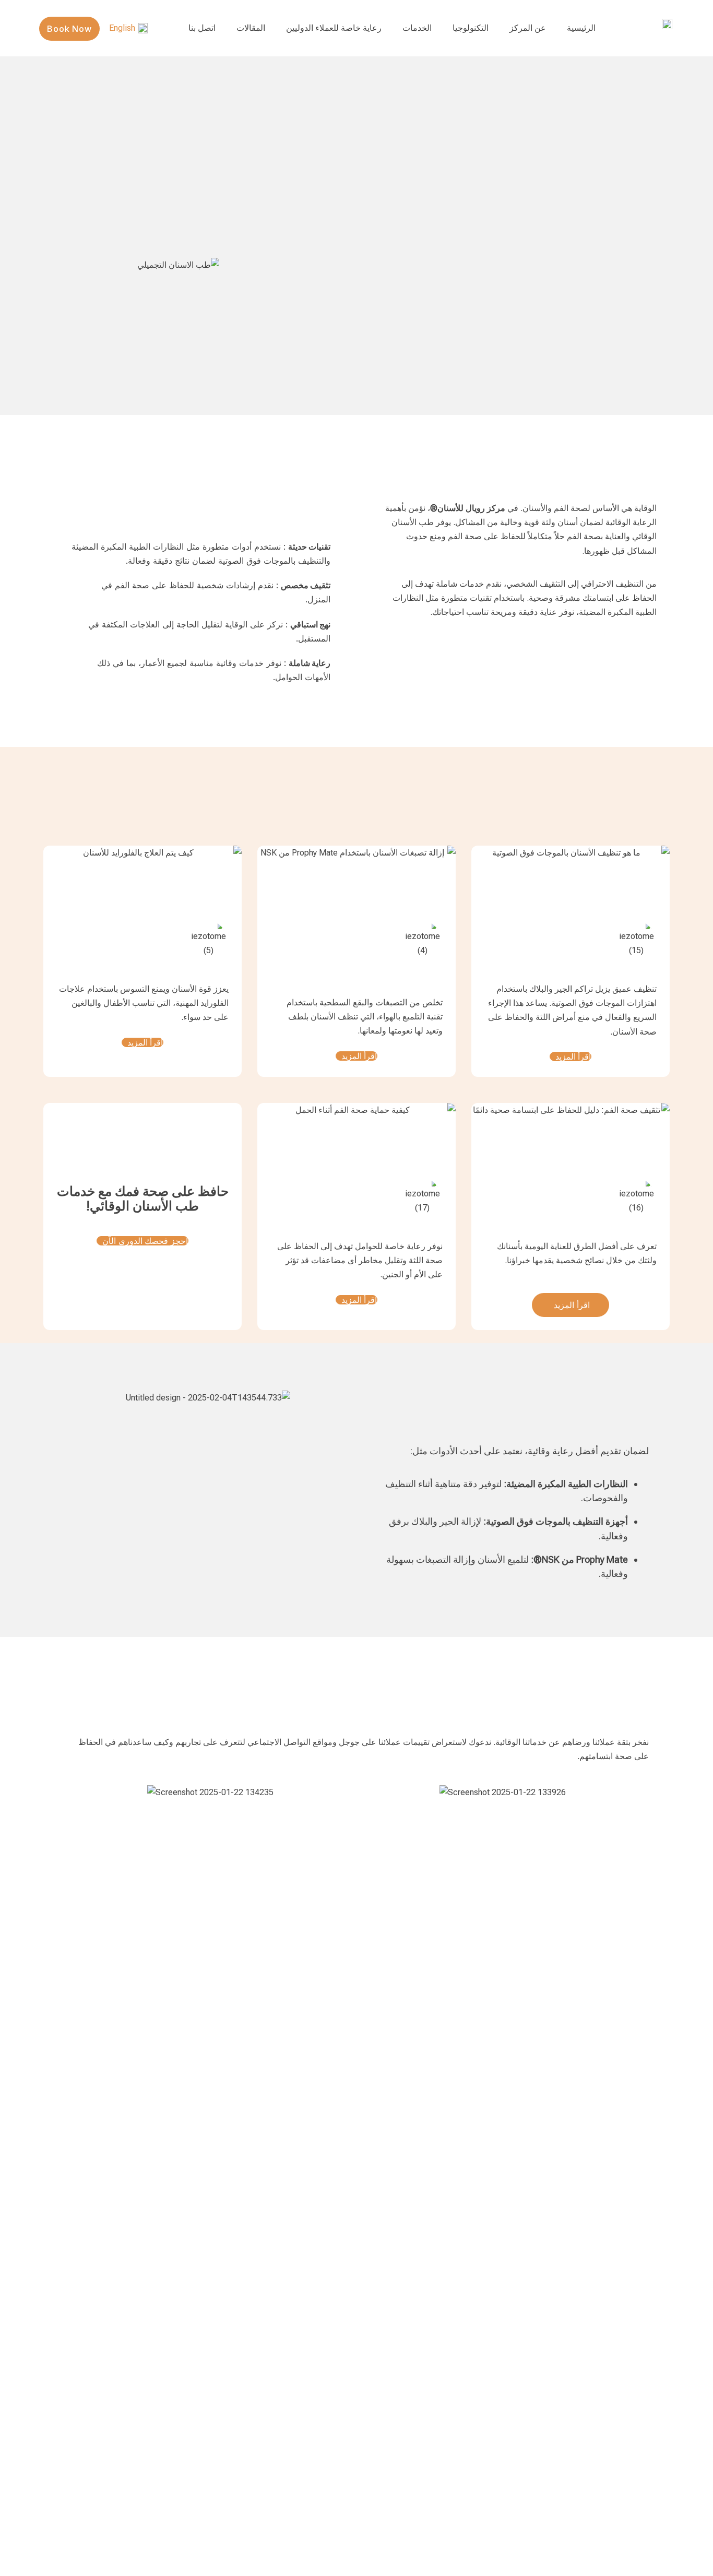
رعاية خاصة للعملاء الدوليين (334, 28)
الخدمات (417, 28)
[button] (74, 1792)
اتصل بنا (202, 28)
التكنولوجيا (471, 28)
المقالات (251, 28)
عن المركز (528, 28)
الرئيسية (581, 28)
